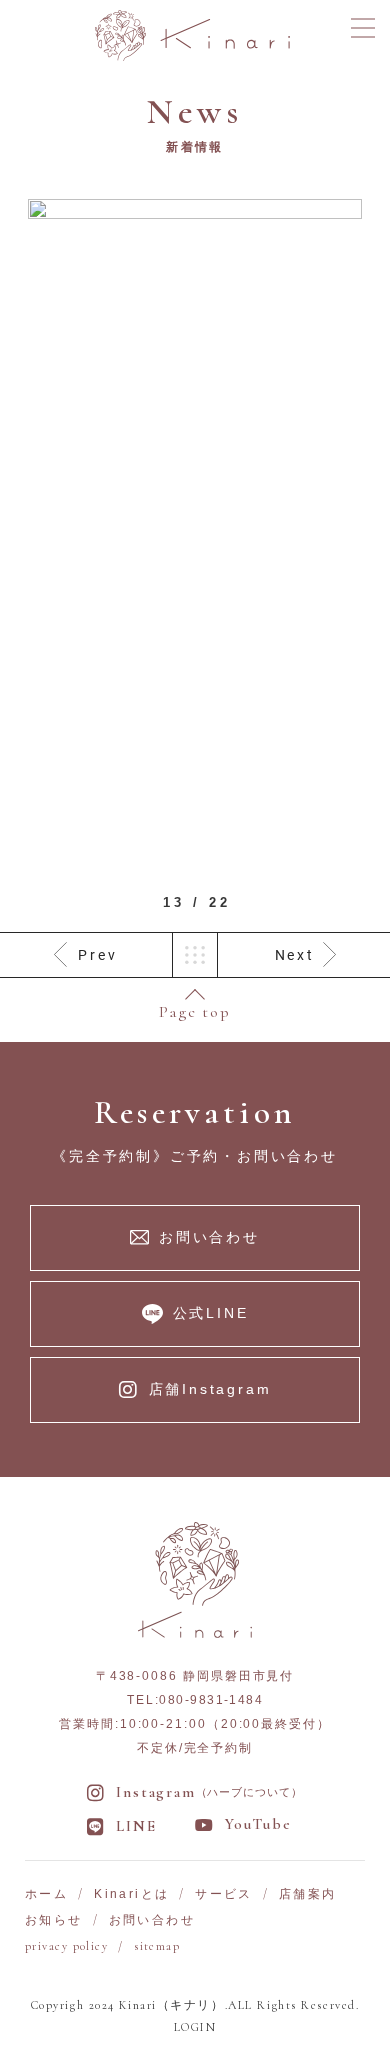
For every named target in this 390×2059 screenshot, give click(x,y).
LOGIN (195, 2027)
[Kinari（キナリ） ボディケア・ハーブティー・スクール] (192, 33)
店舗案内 (308, 1894)
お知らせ (54, 1920)
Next (295, 955)
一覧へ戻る (195, 955)
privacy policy (66, 1946)
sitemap (157, 1946)
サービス (224, 1894)
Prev (97, 955)
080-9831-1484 (211, 1700)
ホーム (46, 1894)
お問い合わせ (152, 1920)
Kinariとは (131, 1894)
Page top (195, 1011)
